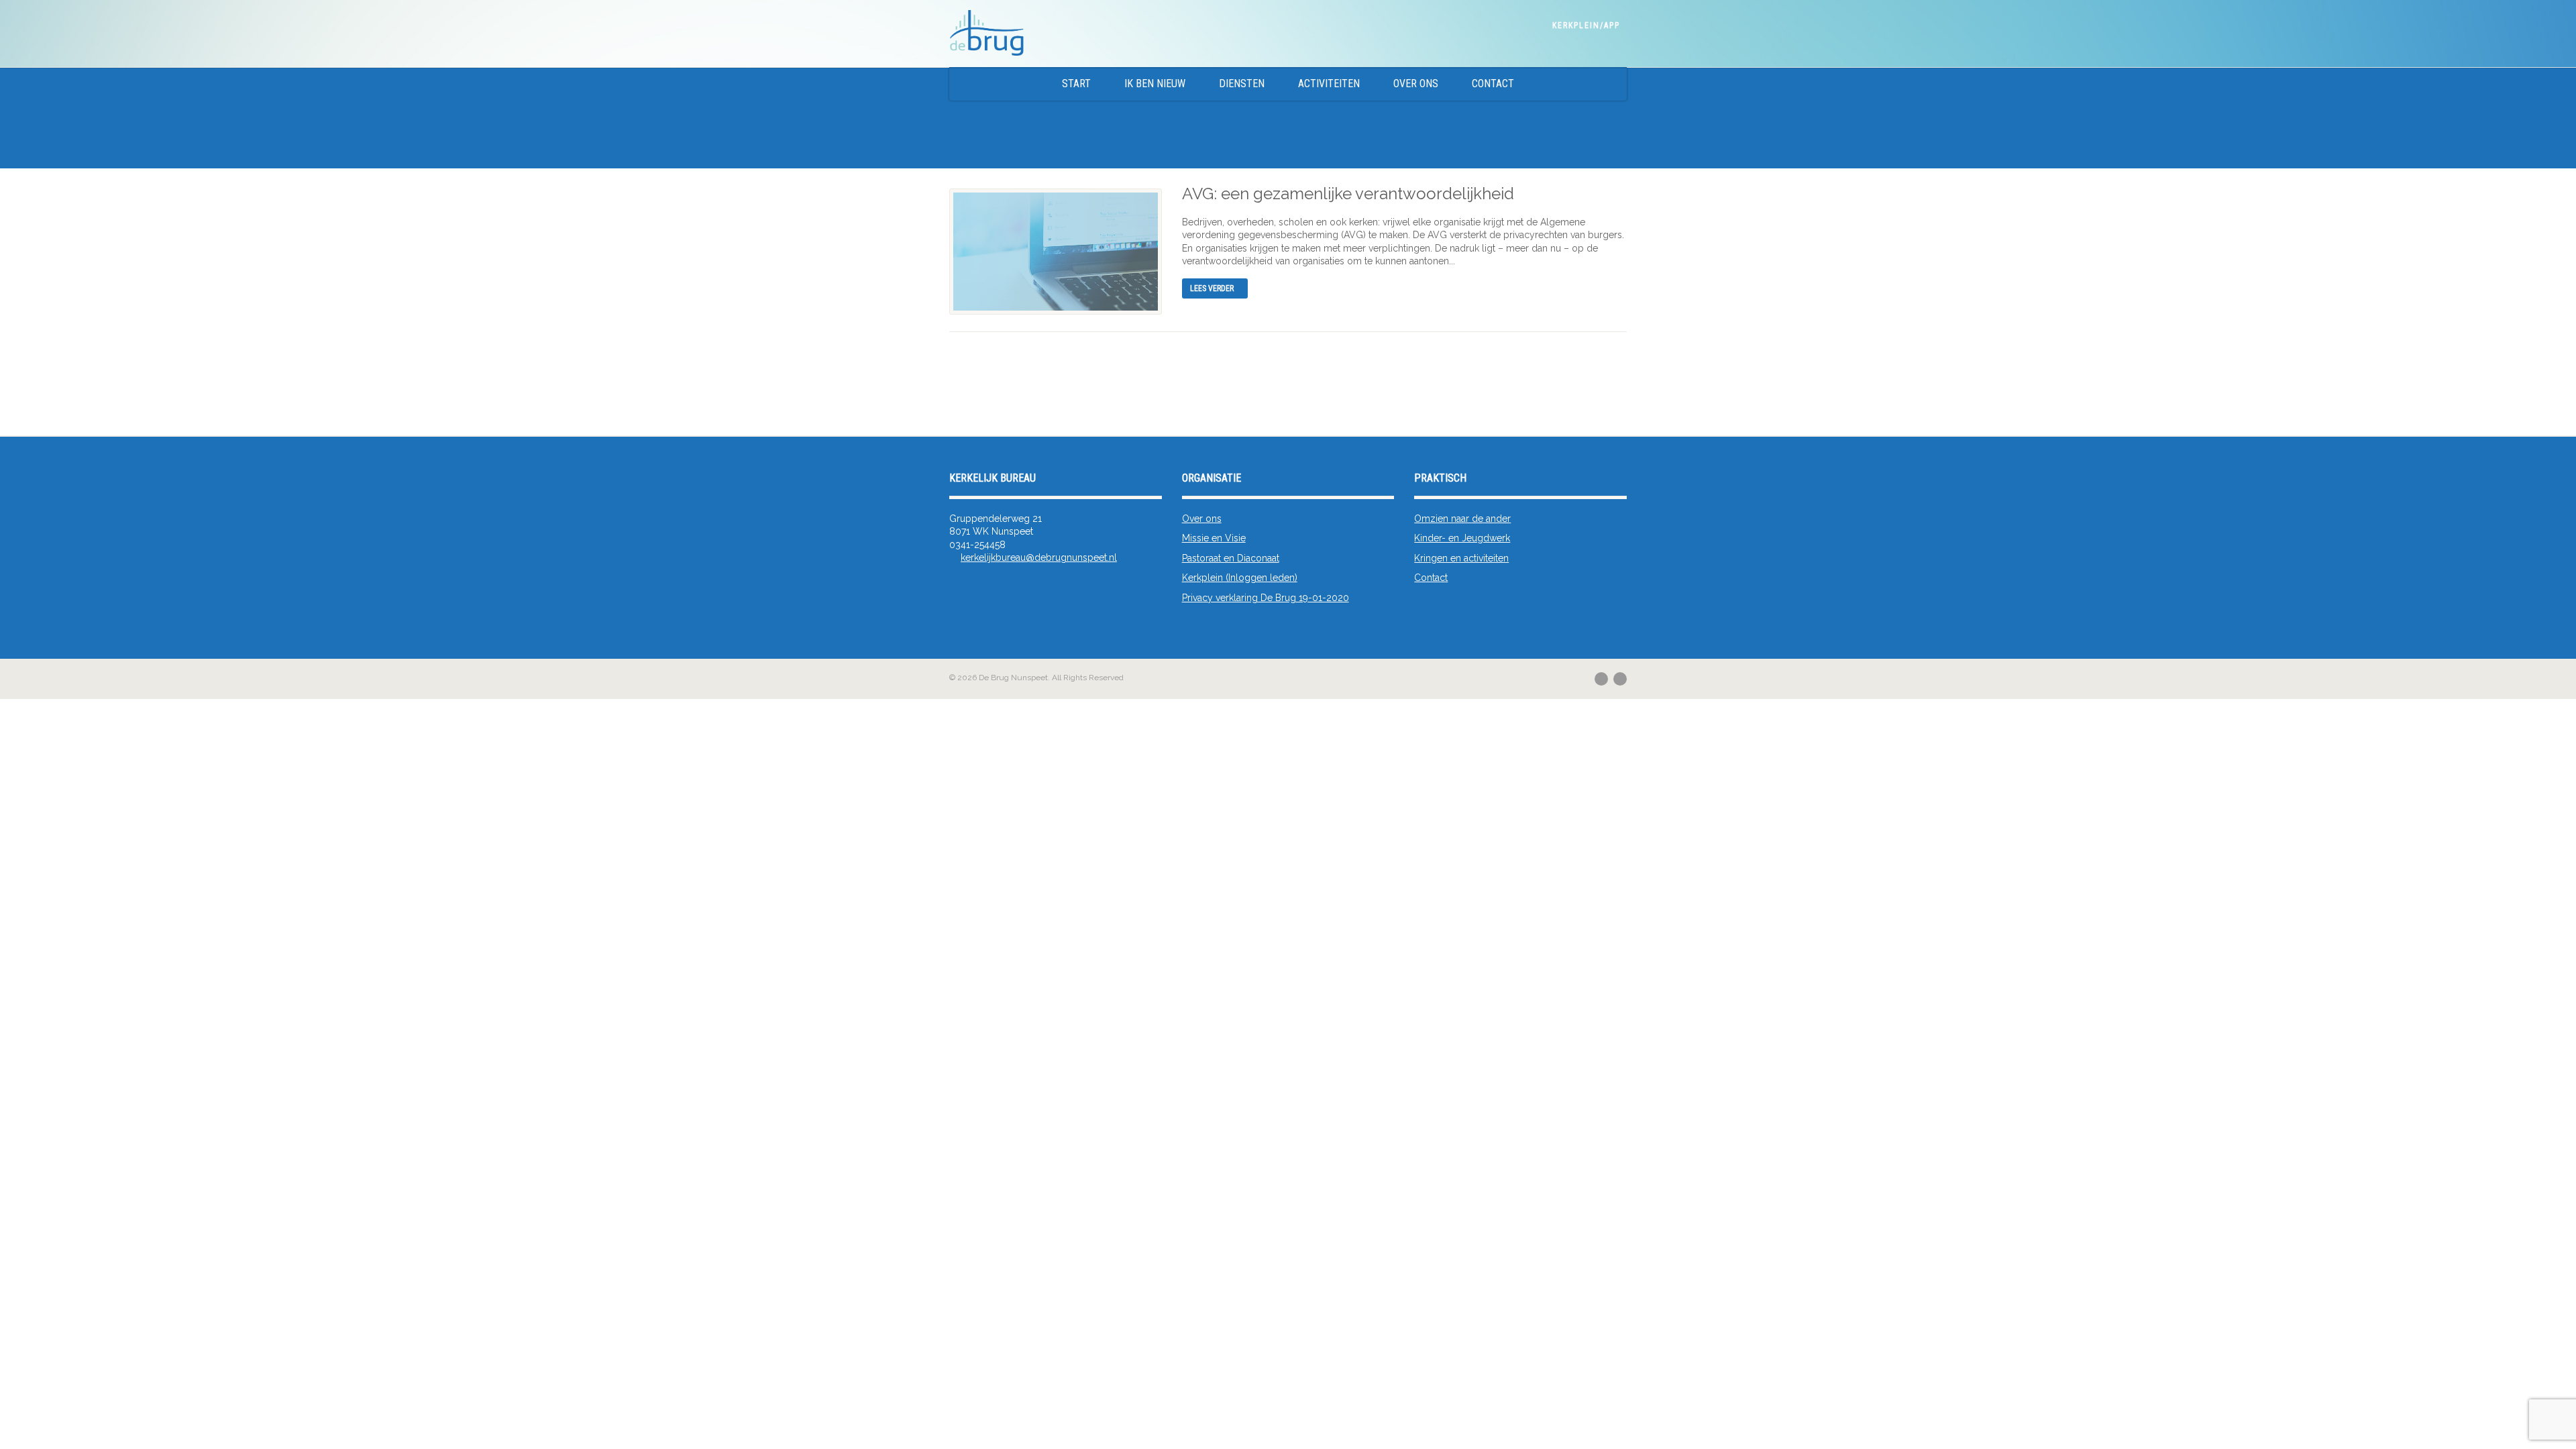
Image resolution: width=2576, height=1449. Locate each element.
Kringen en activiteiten (1461, 558)
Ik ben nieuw (1155, 84)
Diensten (1242, 84)
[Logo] (1103, 34)
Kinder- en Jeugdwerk (1462, 538)
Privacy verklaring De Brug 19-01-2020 (1266, 598)
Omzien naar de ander (1462, 519)
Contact (1493, 84)
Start (1076, 84)
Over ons (1416, 84)
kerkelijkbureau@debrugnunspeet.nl (1039, 557)
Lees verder (1212, 288)
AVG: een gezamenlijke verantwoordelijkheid (1348, 194)
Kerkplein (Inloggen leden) (1240, 578)
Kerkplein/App (1586, 25)
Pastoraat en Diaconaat (1231, 558)
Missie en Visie (1214, 538)
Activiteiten (1329, 84)
